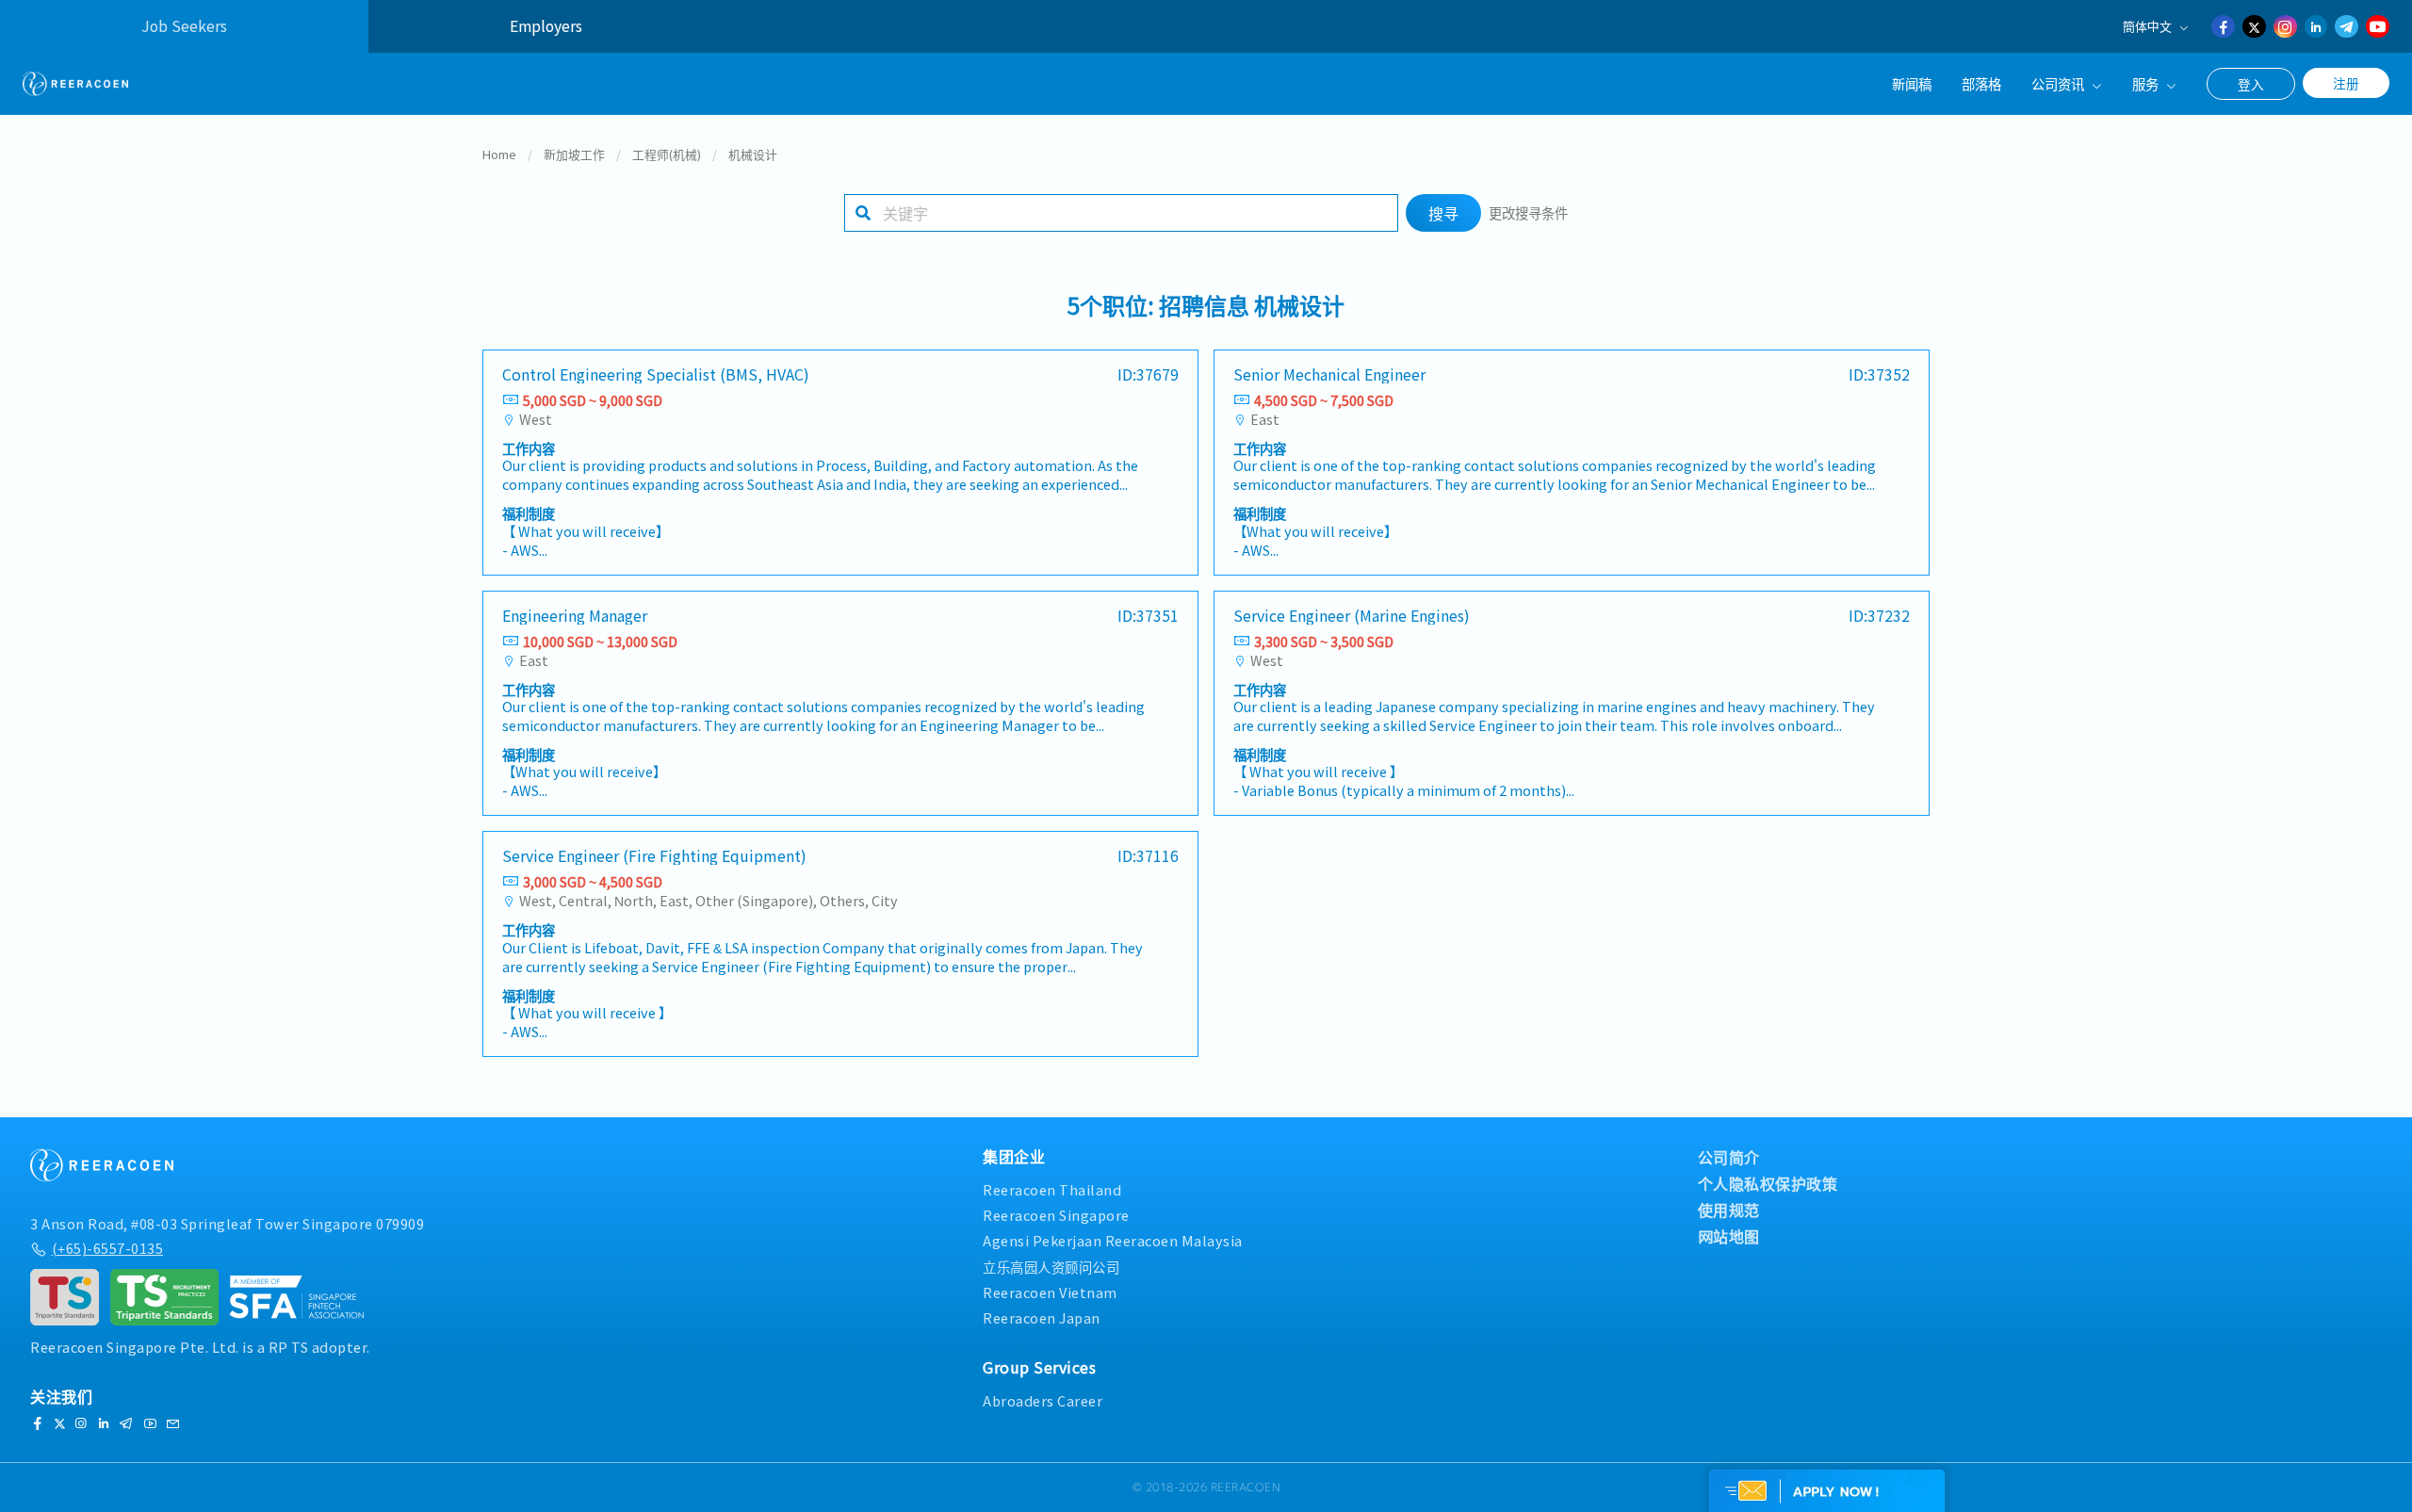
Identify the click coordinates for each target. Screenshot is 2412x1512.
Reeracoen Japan (1042, 1317)
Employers (546, 26)
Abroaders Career (1043, 1400)
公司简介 (1729, 1157)
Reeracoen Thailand (1052, 1189)
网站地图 (1729, 1236)
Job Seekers (184, 26)
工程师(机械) (667, 154)
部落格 (1981, 83)
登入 (2251, 84)
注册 (2346, 83)
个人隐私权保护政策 (1768, 1183)
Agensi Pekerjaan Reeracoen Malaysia (1113, 1240)
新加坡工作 (574, 154)
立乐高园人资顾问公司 (1051, 1267)
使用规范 (1729, 1210)
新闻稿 (1912, 83)
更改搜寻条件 (1528, 212)
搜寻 (1443, 213)
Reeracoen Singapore (1056, 1215)
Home (499, 154)
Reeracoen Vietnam (1050, 1292)
